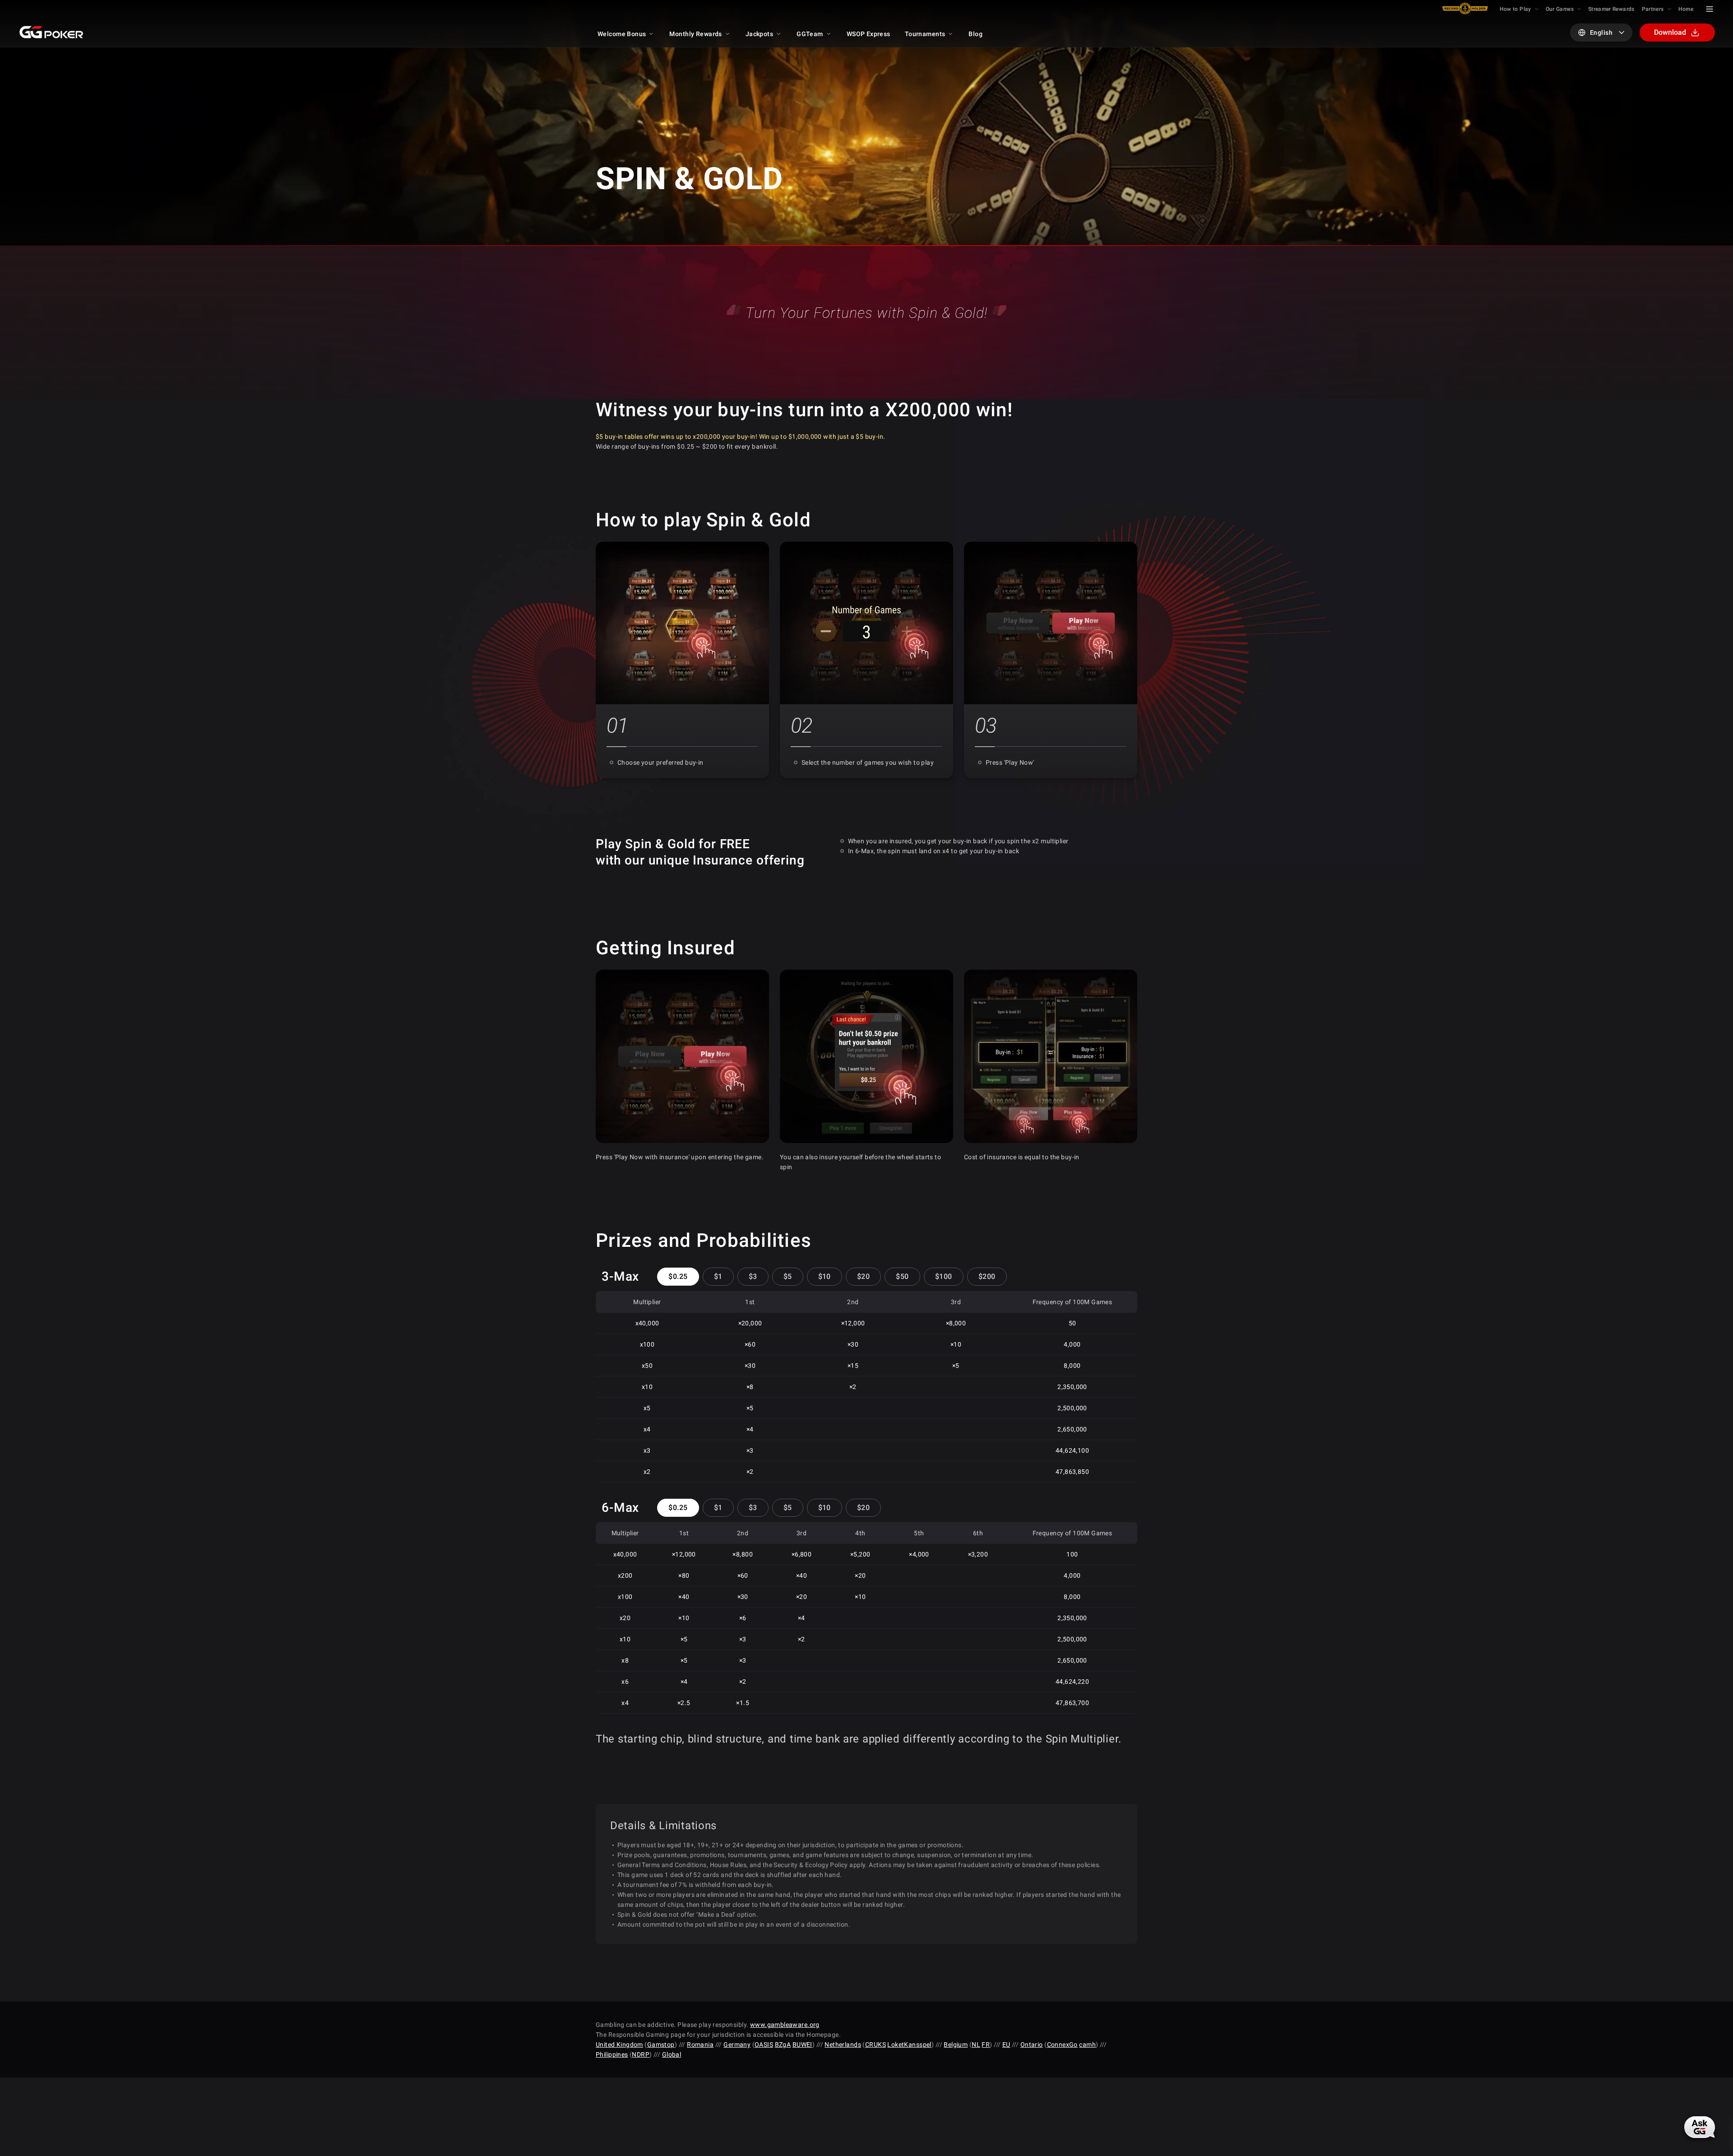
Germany (737, 2044)
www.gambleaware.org (785, 2025)
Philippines (612, 2054)
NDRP (641, 2054)
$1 (718, 1276)
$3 (753, 1276)
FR (986, 2044)
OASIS (764, 2044)
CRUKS (876, 2044)
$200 (987, 1276)
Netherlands (843, 2044)
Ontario (1032, 2044)
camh (1087, 2044)
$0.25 (678, 1276)
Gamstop (661, 2044)
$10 (825, 1276)
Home (1686, 9)
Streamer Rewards (1611, 9)
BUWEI (802, 2044)
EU (1006, 2044)
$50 (902, 1276)
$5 (788, 1276)
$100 (944, 1276)
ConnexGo (1062, 2044)
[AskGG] (1700, 2127)
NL (976, 2044)
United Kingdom (619, 2044)
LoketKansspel (909, 2044)
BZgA (783, 2044)
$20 (863, 1276)
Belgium (956, 2044)
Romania (700, 2044)
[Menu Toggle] (1710, 9)
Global (672, 2054)
